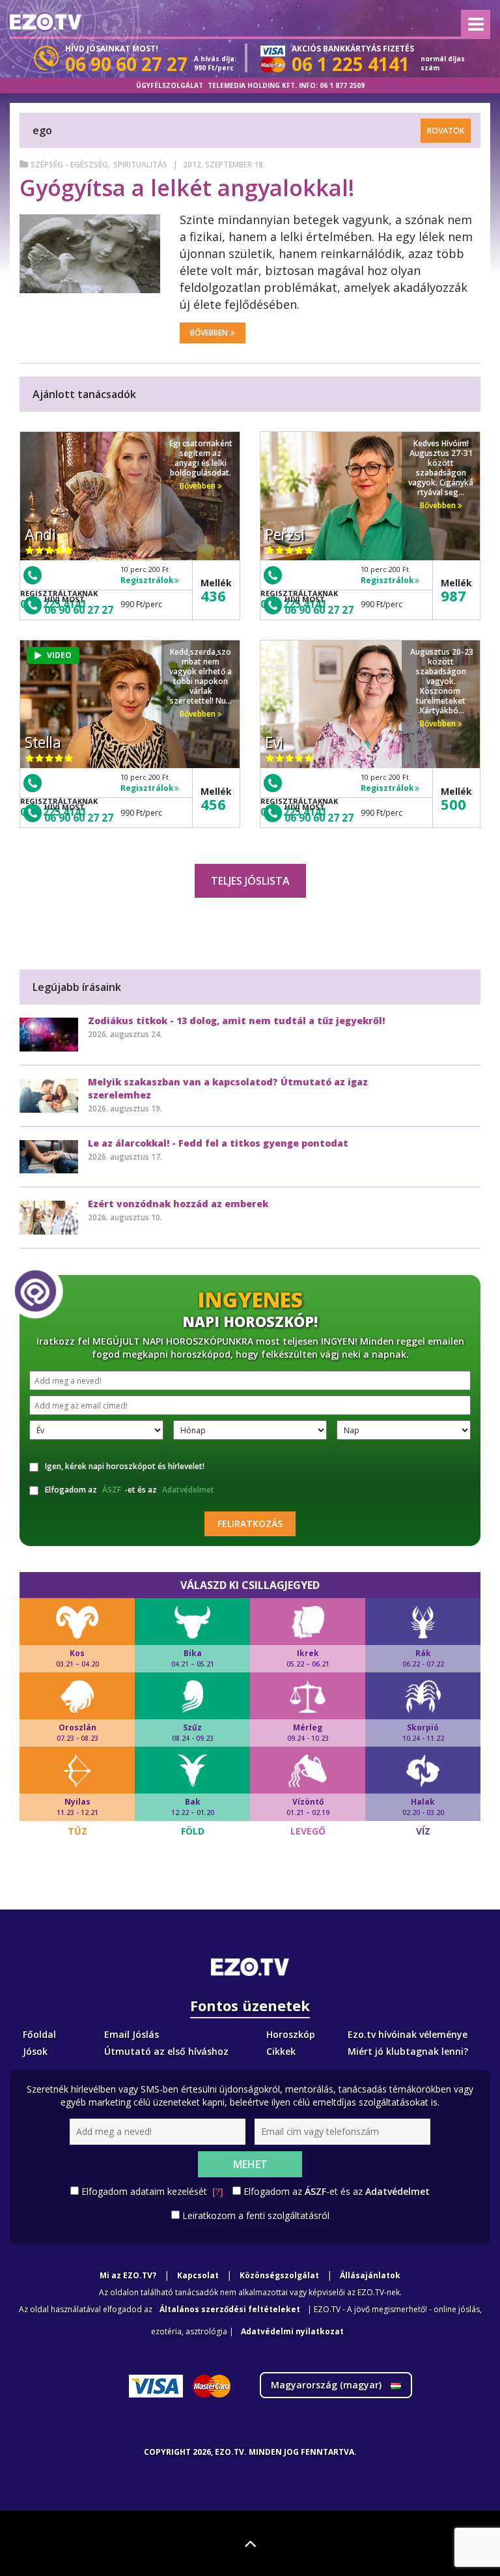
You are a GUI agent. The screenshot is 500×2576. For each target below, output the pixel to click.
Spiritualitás (140, 165)
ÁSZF (112, 1490)
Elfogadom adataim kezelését (152, 2191)
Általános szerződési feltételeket (230, 2309)
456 (213, 804)
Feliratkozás (250, 1524)
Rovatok (446, 131)
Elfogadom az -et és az (130, 1490)
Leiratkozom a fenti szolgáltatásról (256, 2215)
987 (453, 595)
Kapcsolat (198, 2275)
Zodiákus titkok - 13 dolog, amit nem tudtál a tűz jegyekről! (236, 1021)
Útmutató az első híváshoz (166, 2051)
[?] (218, 2191)
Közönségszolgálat (279, 2275)
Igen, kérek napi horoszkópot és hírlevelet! (125, 1466)
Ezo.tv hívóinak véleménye (408, 2034)
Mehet (250, 2164)
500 (453, 804)
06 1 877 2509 (342, 85)
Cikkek (281, 2051)
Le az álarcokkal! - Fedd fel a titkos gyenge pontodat (218, 1143)
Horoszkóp (291, 2034)
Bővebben (209, 333)
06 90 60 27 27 (79, 610)
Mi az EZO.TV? (128, 2275)
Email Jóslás (132, 2034)
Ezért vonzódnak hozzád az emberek (178, 1204)
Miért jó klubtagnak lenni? (408, 2051)
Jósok (35, 2051)
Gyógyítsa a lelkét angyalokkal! (187, 188)
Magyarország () (327, 2385)
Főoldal (39, 2034)
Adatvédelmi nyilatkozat (292, 2331)
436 (213, 595)
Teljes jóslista (250, 881)
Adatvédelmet (188, 1490)
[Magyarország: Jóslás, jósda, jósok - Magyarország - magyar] (46, 22)
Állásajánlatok (370, 2275)
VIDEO (59, 655)
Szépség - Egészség (69, 165)
